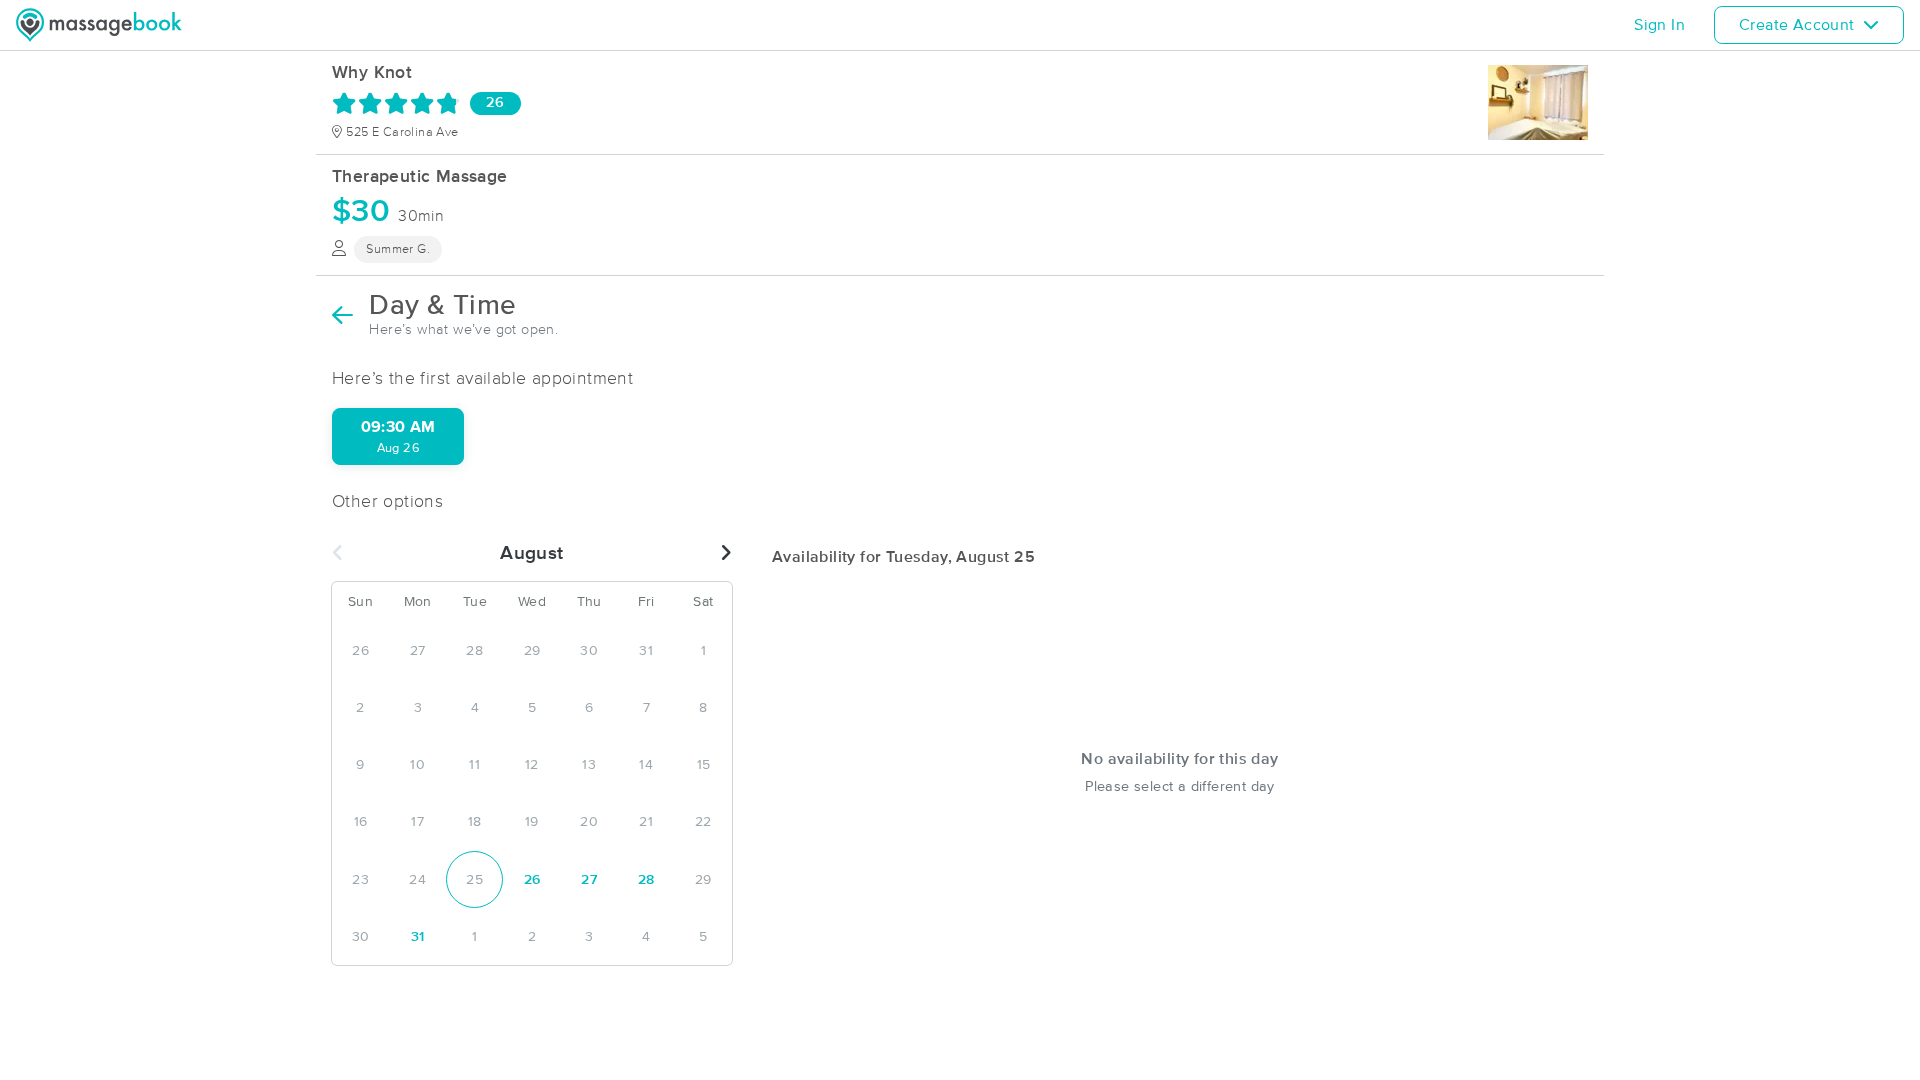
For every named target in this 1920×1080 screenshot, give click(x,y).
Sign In (1659, 25)
